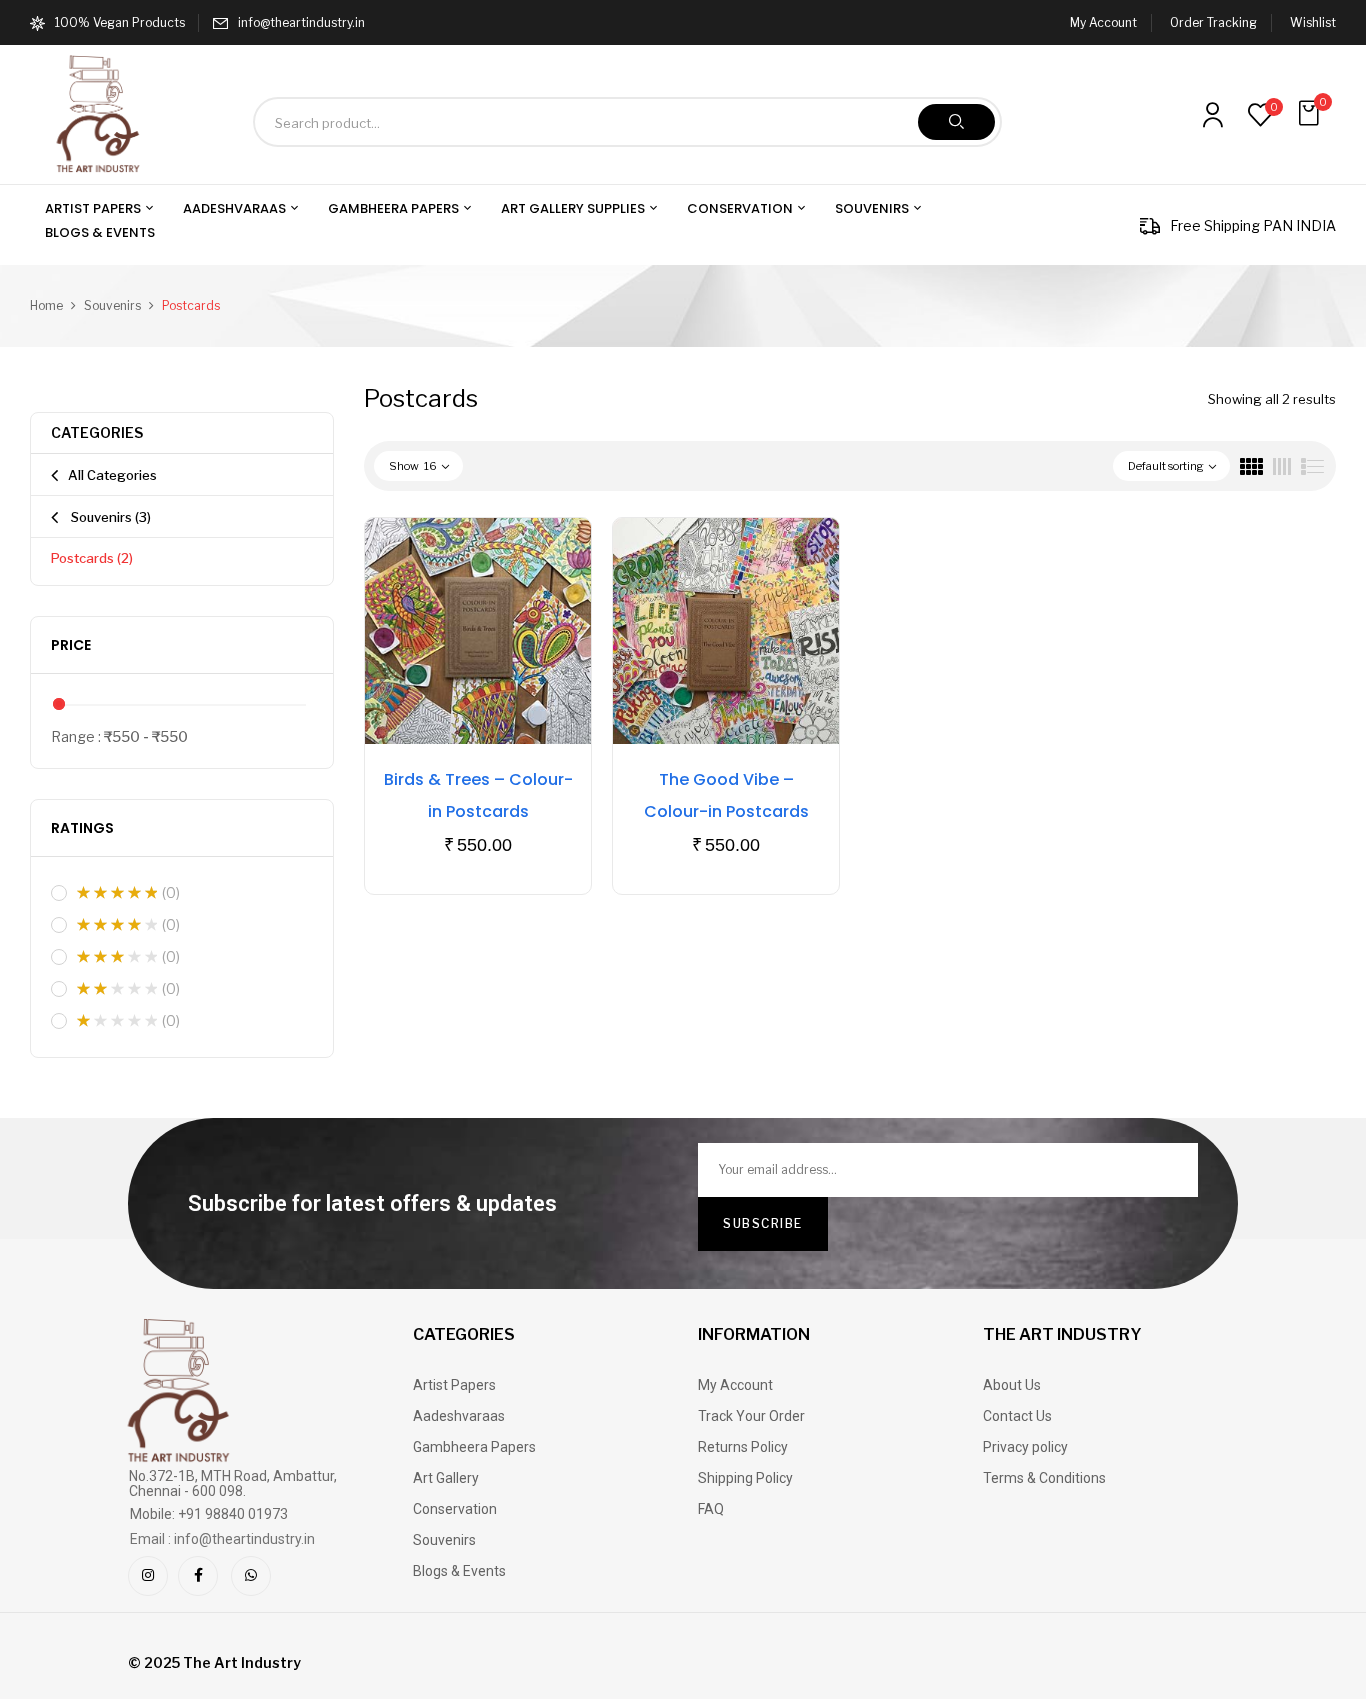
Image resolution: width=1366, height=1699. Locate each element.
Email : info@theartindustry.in (222, 1539)
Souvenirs (112, 305)
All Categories (112, 475)
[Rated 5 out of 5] (117, 893)
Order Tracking (1213, 22)
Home (46, 305)
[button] (1311, 113)
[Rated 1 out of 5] (117, 1021)
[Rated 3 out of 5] (117, 957)
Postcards (92, 558)
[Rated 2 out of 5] (117, 989)
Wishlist (1313, 22)
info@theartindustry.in (301, 22)
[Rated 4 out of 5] (117, 925)
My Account (1103, 22)
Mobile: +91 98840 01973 (209, 1514)
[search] (956, 122)
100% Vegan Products (120, 22)
